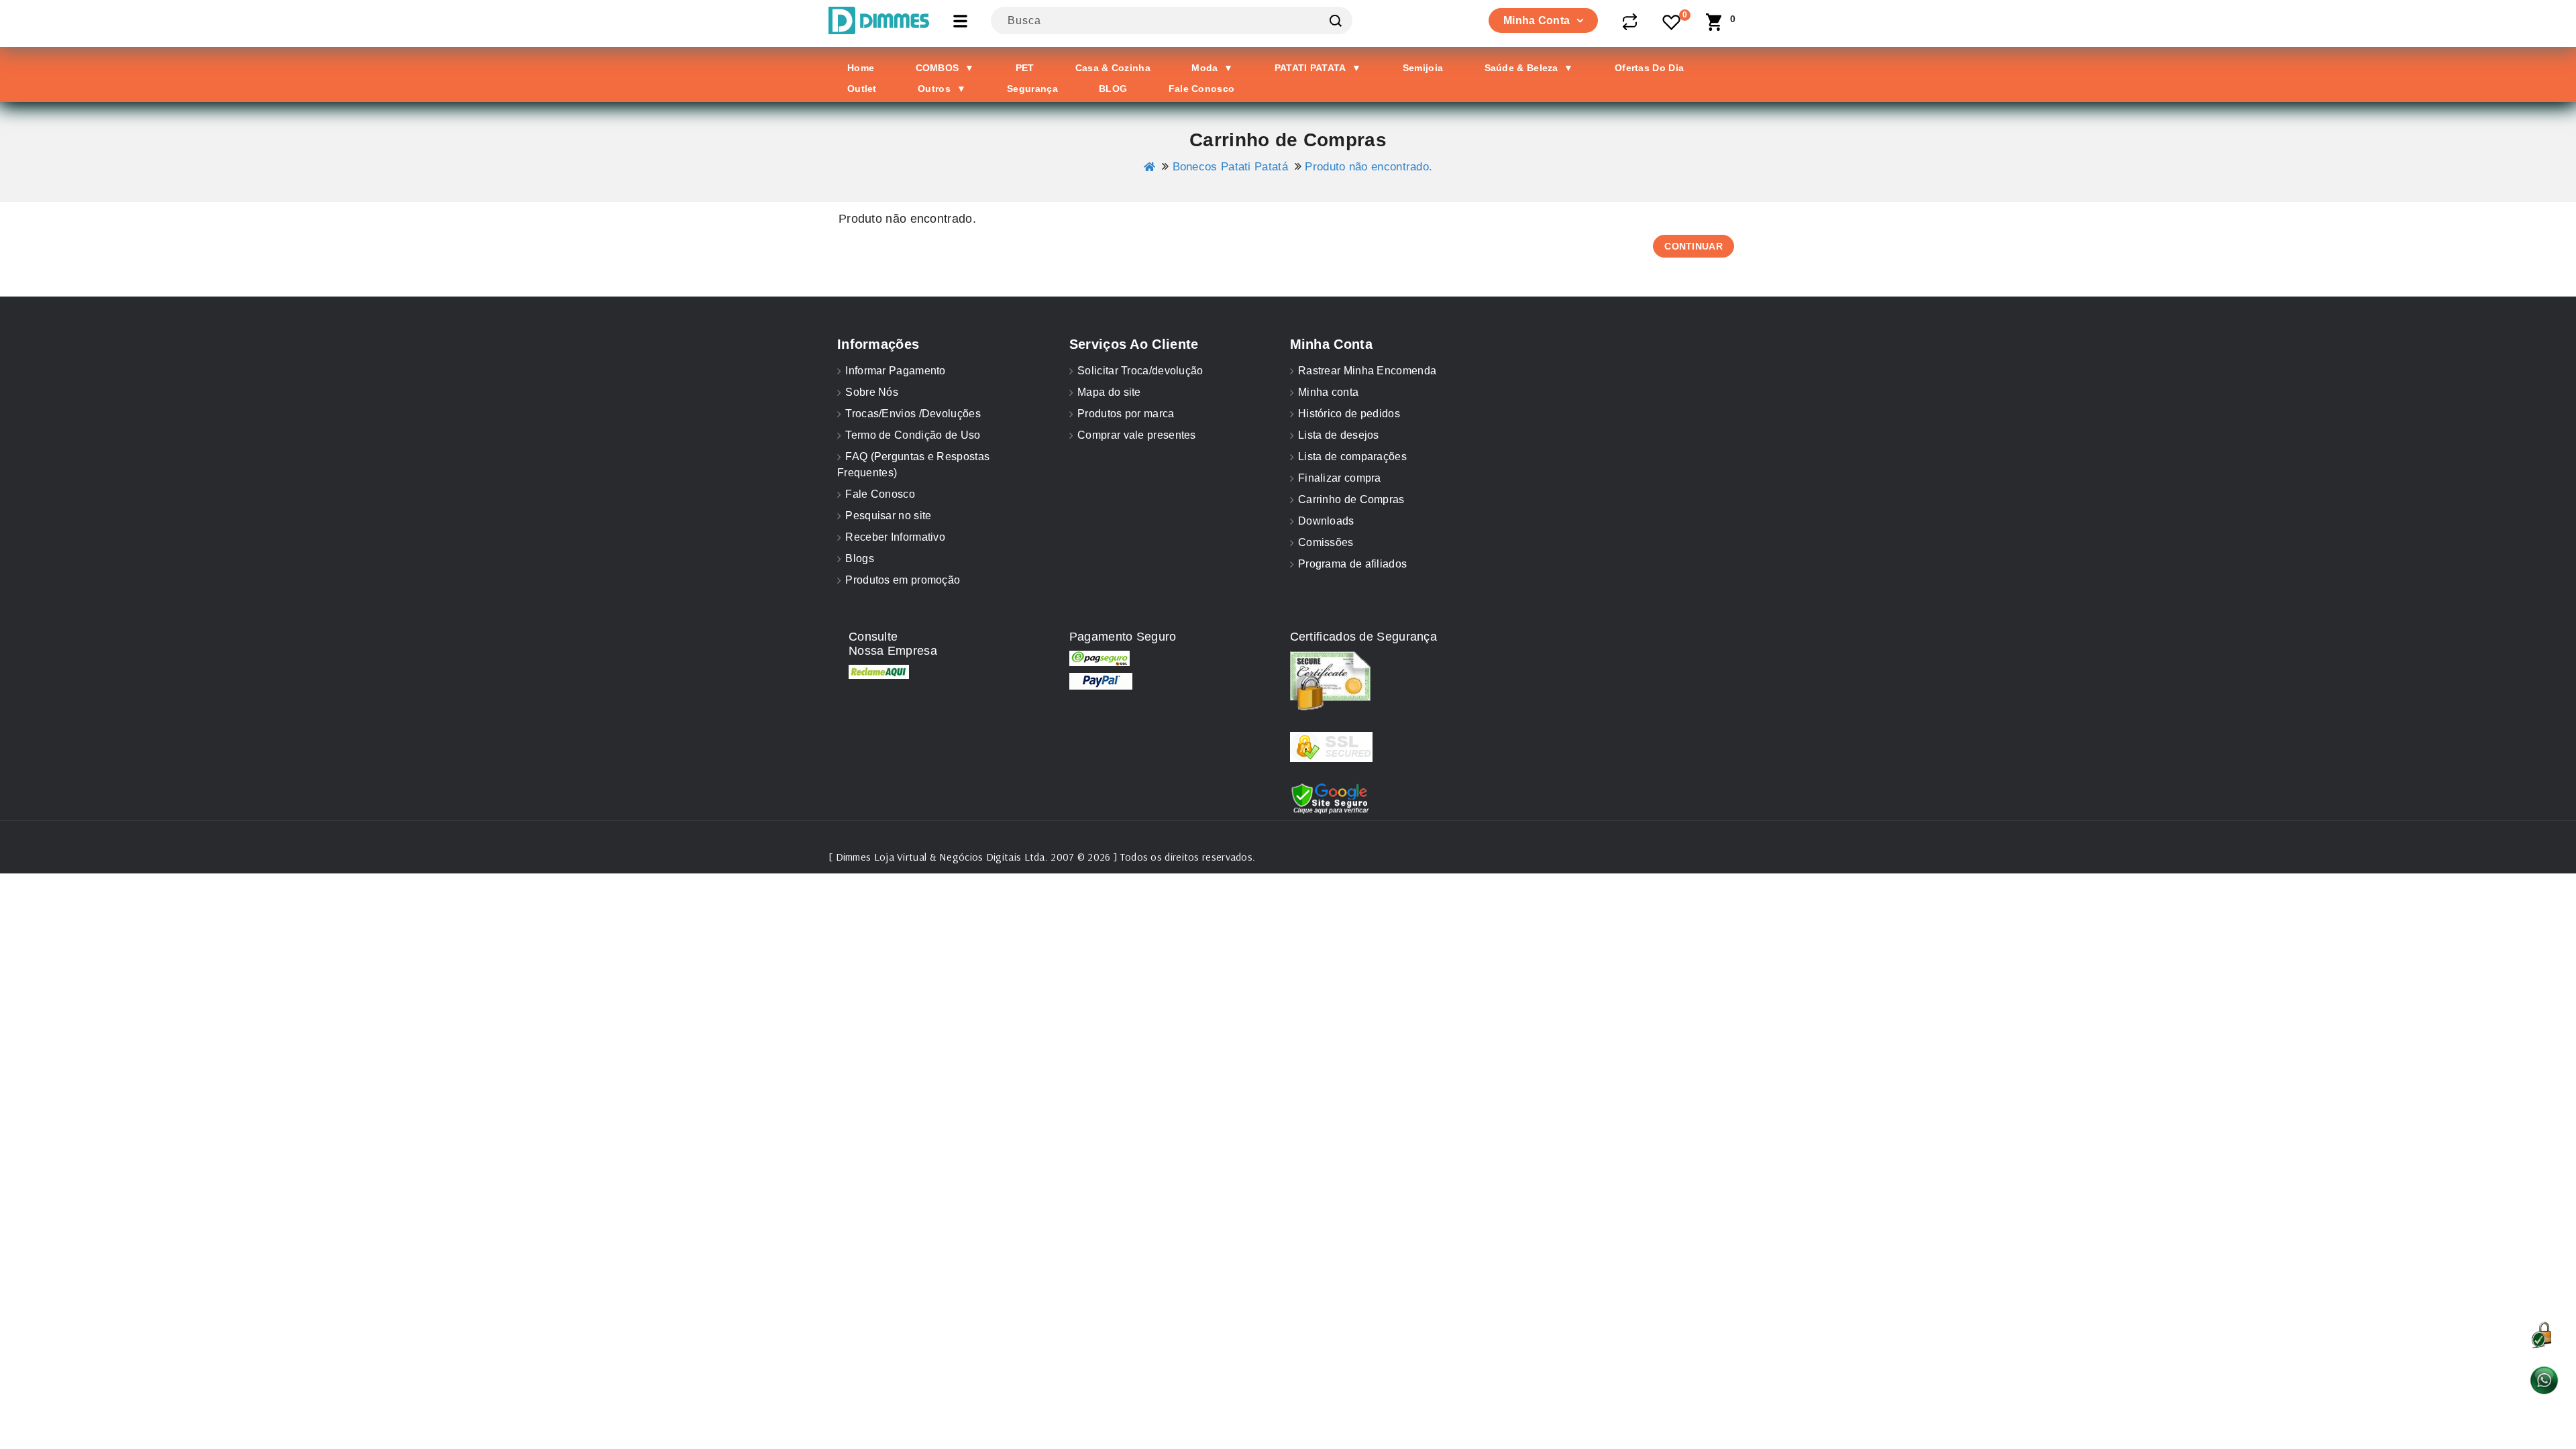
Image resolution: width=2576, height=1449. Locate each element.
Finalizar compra (1340, 478)
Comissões (1326, 542)
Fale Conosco (880, 494)
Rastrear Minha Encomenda (1367, 371)
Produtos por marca (1126, 414)
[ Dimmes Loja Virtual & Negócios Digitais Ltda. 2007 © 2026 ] (973, 857)
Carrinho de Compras (1351, 499)
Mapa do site (1109, 392)
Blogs (860, 558)
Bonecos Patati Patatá (1230, 167)
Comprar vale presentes (1137, 435)
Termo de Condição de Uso (913, 435)
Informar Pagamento (895, 371)
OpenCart (988, 843)
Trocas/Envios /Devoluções (913, 414)
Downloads (1326, 521)
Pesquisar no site (888, 516)
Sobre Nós (872, 392)
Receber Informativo (895, 537)
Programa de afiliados (1352, 564)
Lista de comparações (1352, 457)
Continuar (1694, 246)
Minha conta (1328, 392)
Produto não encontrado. (1368, 167)
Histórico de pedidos (1349, 414)
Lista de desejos (1339, 435)
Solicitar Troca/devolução (1140, 371)
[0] (1672, 23)
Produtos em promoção (903, 580)
